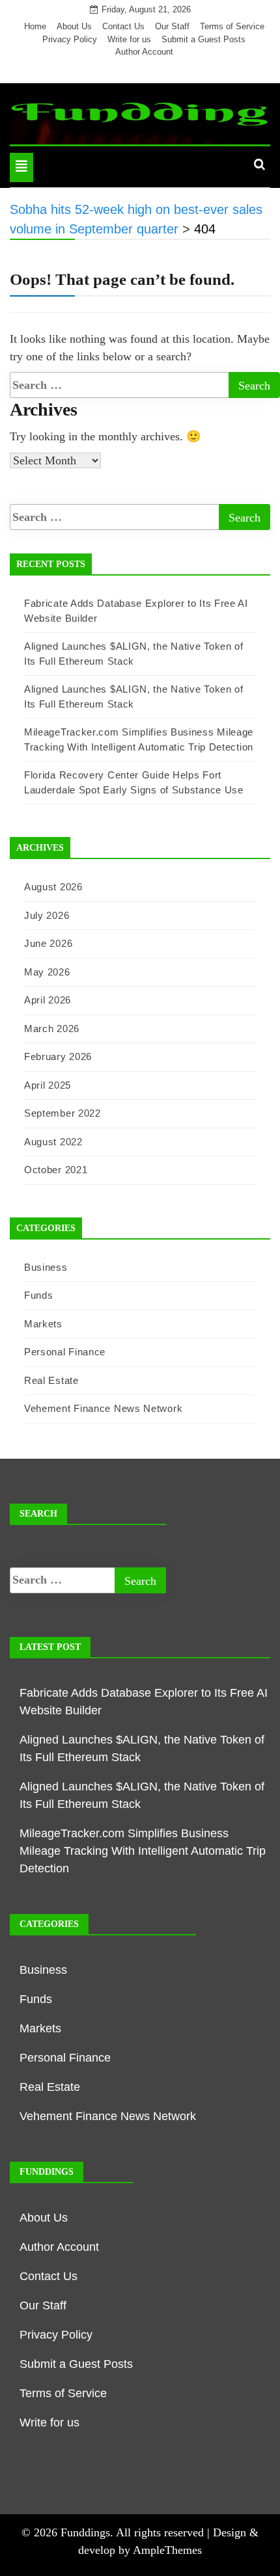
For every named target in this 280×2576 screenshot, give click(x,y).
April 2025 (48, 1085)
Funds (39, 1295)
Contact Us (123, 26)
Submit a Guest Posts (203, 39)
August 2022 (53, 1142)
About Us (74, 26)
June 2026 (48, 943)
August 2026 (53, 887)
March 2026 (52, 1029)
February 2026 (58, 1056)
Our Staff (172, 26)
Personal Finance (65, 1352)
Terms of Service (232, 26)
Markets (43, 1324)
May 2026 (47, 972)
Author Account (144, 52)
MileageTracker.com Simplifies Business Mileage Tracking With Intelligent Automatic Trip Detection (143, 1851)
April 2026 (48, 1000)
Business (46, 1267)
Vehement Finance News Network (103, 1408)
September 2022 (63, 1113)
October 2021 (56, 1170)
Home (35, 26)
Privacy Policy (70, 39)
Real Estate (51, 1380)
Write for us (129, 39)
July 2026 (47, 915)
